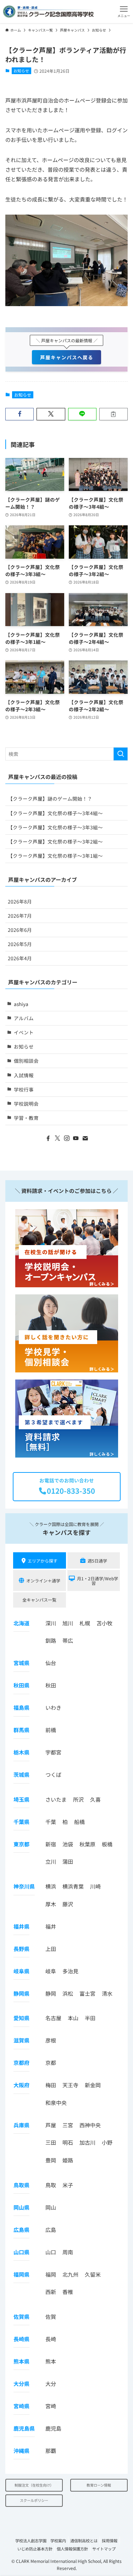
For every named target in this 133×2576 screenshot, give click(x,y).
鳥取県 (21, 2185)
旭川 (68, 1623)
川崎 (95, 1886)
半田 (90, 2018)
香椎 (68, 2292)
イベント (24, 1032)
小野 (107, 2142)
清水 (107, 1993)
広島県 (21, 2230)
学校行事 (24, 1089)
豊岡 (51, 2160)
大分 (51, 2384)
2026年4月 (20, 958)
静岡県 (21, 1993)
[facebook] (48, 1138)
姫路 (68, 2160)
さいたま (56, 1799)
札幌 (85, 1623)
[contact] (85, 1138)
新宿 (51, 1844)
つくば (53, 1775)
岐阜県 (21, 1971)
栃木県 (21, 1752)
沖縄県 (21, 2451)
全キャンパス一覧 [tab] (39, 1600)
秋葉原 (87, 1844)
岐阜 (51, 1971)
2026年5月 (20, 944)
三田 (51, 2142)
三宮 (68, 2125)
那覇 (51, 2451)
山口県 (21, 2252)
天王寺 (70, 2085)
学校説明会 (26, 1104)
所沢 (78, 1799)
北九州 (70, 2274)
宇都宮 (53, 1752)
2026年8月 (20, 901)
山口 (51, 2252)
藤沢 (68, 1904)
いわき (53, 1707)
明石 (68, 2142)
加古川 (87, 2142)
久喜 (95, 1799)
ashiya (21, 1004)
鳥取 (51, 2185)
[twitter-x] (57, 1138)
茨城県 (21, 1775)
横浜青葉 (73, 1886)
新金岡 (93, 2085)
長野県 (21, 1949)
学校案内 (58, 2541)
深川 (51, 1623)
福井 (51, 1926)
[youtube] (76, 1138)
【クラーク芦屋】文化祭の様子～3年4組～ (55, 813)
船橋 (79, 1822)
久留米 (93, 2274)
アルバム (24, 1018)
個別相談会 (26, 1061)
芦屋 (51, 2125)
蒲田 (68, 1861)
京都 (51, 2063)
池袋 (68, 1844)
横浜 (51, 1886)
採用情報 (110, 2541)
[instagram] (67, 1138)
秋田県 (21, 1685)
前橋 (51, 1730)
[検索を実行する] (121, 754)
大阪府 (21, 2085)
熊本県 (21, 2361)
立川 (51, 1861)
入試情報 (24, 1075)
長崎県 (21, 2339)
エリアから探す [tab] (43, 1561)
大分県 (21, 2384)
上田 (51, 1949)
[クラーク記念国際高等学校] (48, 12)
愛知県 (21, 2018)
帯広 (68, 1640)
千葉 (51, 1822)
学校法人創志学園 (31, 2541)
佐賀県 (21, 2317)
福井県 (21, 1926)
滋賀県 (21, 2040)
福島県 (21, 1707)
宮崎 (51, 2406)
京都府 (21, 2063)
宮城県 (21, 1663)
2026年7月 (20, 916)
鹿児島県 (24, 2428)
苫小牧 (104, 1623)
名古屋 (53, 2018)
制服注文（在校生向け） (34, 2485)
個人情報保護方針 (72, 2549)
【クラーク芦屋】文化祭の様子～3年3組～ (55, 827)
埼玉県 (21, 1799)
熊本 (51, 2361)
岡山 (51, 2207)
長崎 (51, 2339)
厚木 (51, 1904)
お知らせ (21, 71)
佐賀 (51, 2317)
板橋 (107, 1844)
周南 (68, 2252)
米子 (68, 2185)
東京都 (21, 1844)
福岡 (51, 2274)
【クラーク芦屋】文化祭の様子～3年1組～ (55, 856)
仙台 (51, 1663)
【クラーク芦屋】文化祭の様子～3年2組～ (55, 841)
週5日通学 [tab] (97, 1561)
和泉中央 (56, 2103)
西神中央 (90, 2125)
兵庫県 (21, 2125)
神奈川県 (24, 1886)
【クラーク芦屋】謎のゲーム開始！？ (50, 798)
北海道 (21, 1623)
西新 (51, 2292)
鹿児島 (53, 2428)
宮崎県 (21, 2406)
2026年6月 (20, 930)
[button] (124, 12)
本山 (73, 2018)
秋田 (51, 1685)
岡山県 (21, 2207)
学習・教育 (26, 1118)
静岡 (51, 1993)
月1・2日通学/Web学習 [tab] (98, 1581)
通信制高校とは (84, 2541)
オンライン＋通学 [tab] (43, 1580)
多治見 (70, 1971)
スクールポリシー (34, 2500)
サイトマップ (104, 2549)
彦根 (51, 2040)
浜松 (68, 1993)
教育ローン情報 (99, 2485)
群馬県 (21, 1730)
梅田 (51, 2085)
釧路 (51, 1640)
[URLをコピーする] (113, 414)
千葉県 (21, 1822)
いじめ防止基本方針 (35, 2549)
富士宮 (87, 1993)
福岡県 (21, 2274)
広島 (51, 2230)
